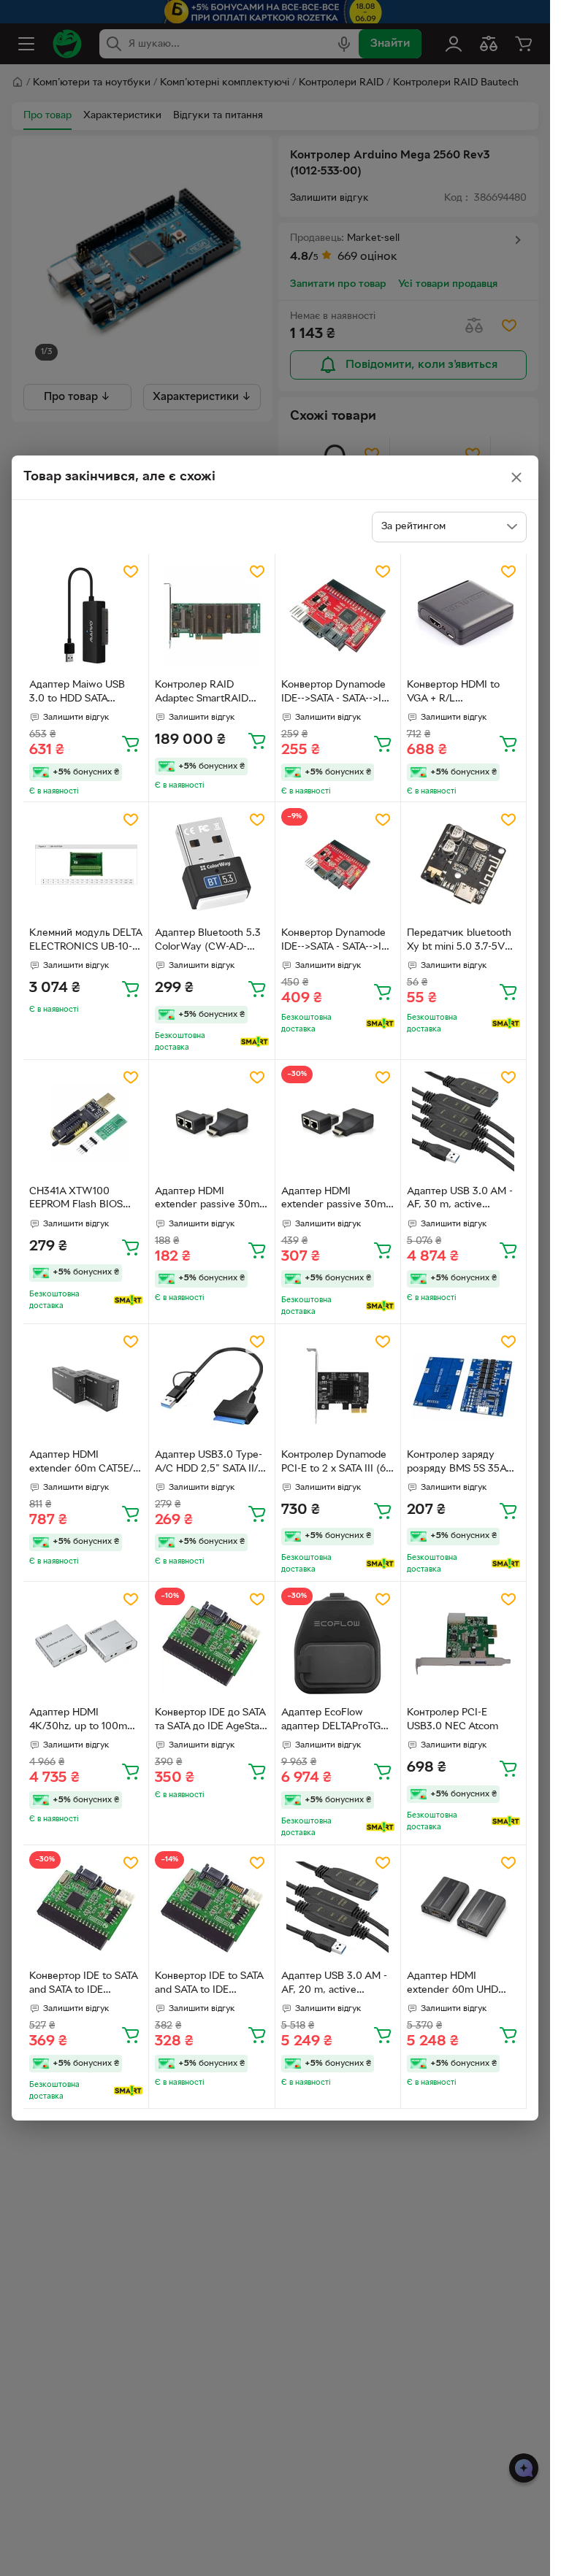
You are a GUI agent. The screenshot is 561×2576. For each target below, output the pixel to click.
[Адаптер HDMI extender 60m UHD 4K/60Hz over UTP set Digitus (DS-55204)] (463, 1908)
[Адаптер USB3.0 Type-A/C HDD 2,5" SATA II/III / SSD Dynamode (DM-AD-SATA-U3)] (211, 1387)
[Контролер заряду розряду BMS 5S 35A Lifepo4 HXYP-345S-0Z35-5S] (463, 1387)
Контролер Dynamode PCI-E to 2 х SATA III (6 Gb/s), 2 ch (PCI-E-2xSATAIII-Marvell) (334, 1464)
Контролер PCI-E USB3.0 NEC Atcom (453, 1720)
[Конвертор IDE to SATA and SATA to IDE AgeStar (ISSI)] (86, 1908)
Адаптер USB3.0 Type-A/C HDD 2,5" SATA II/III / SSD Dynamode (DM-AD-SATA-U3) (211, 1464)
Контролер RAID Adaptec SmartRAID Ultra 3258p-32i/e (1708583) (202, 693)
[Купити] (131, 743)
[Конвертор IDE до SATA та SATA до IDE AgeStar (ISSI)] (211, 1644)
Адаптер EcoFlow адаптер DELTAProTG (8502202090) (331, 1721)
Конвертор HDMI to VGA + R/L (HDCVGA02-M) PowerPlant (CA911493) (461, 693)
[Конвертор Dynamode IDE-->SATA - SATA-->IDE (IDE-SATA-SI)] (338, 616)
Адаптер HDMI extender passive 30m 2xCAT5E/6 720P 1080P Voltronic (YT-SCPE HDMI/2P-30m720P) (209, 1200)
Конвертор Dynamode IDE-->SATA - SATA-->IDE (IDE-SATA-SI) (338, 693)
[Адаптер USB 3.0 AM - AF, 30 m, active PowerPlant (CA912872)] (463, 1122)
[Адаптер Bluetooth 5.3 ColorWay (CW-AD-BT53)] (211, 865)
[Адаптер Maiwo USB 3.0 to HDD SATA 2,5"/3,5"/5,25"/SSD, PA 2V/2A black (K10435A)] (86, 616)
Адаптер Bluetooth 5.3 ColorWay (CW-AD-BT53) (208, 942)
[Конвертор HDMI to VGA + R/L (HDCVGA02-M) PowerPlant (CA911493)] (463, 616)
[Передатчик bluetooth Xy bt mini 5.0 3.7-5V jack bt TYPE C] (463, 865)
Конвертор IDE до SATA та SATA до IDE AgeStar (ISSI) (210, 1721)
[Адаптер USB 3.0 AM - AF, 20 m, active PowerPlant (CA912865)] (338, 1908)
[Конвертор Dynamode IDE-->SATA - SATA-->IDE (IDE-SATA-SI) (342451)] (338, 865)
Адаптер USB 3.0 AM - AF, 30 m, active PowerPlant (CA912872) (462, 1200)
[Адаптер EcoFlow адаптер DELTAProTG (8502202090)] (338, 1644)
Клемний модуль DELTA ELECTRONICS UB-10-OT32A (85, 942)
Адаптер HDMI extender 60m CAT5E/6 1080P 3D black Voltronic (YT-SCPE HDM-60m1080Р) (84, 1464)
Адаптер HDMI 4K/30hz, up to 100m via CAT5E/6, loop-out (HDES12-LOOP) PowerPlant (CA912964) (84, 1721)
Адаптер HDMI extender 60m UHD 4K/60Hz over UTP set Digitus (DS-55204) (459, 1985)
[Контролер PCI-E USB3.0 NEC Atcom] (463, 1644)
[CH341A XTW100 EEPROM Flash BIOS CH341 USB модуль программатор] (86, 1122)
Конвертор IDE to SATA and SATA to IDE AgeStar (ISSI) (83, 1985)
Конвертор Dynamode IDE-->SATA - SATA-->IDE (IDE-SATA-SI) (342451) (338, 942)
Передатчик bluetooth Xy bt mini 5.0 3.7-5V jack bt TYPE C (459, 942)
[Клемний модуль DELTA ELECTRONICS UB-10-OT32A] (86, 865)
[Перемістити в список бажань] (131, 572)
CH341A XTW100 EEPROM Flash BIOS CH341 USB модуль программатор (76, 1200)
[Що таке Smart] (255, 1042)
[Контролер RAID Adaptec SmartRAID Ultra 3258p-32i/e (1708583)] (211, 616)
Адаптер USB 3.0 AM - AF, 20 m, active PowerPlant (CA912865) (336, 1985)
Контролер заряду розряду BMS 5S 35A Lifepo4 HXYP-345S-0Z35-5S (457, 1464)
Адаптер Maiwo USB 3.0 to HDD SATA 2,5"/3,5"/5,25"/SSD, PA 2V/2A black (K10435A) (84, 693)
